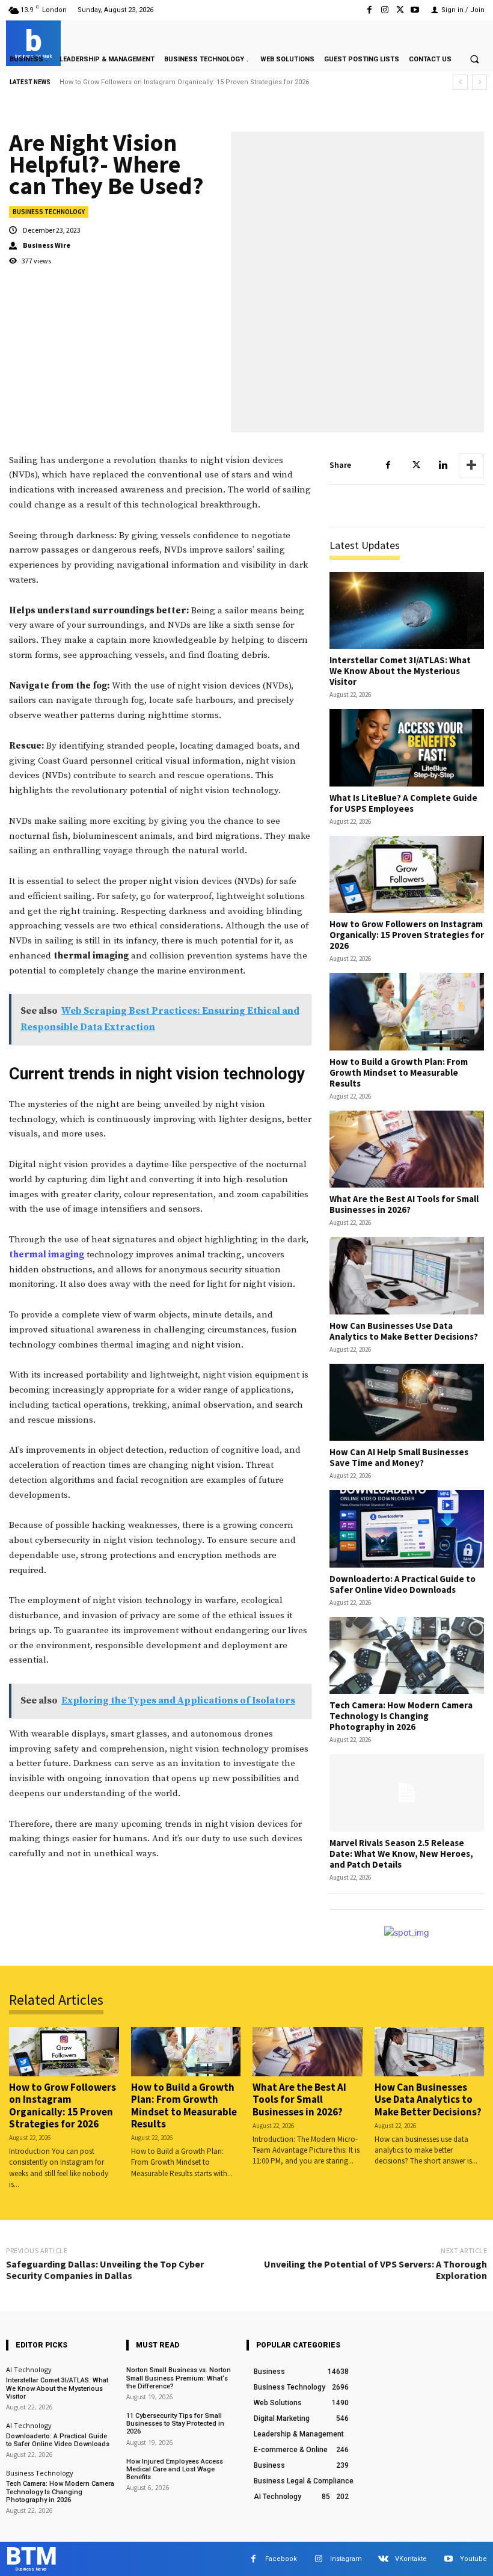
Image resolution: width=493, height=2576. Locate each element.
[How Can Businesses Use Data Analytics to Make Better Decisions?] (407, 1276)
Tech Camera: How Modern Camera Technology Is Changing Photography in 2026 (401, 1716)
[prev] (460, 82)
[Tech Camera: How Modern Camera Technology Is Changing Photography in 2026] (407, 1656)
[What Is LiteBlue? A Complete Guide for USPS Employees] (407, 748)
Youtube (473, 2559)
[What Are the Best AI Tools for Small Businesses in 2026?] (407, 1149)
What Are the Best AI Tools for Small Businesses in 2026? (404, 1204)
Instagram (346, 2559)
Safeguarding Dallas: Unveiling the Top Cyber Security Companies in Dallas (105, 2270)
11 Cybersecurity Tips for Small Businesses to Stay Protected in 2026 (175, 2424)
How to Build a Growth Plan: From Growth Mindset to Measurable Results (177, 82)
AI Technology (29, 2369)
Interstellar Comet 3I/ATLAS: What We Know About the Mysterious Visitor (400, 671)
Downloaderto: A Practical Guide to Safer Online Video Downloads (403, 1584)
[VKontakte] (383, 2559)
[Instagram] (384, 10)
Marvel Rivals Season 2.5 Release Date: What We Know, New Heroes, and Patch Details (401, 1854)
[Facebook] (369, 10)
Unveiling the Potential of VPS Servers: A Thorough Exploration (375, 2270)
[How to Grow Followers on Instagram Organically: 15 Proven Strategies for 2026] (407, 875)
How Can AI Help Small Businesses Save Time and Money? (399, 1457)
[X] (400, 10)
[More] (471, 465)
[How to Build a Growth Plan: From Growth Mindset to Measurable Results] (407, 1012)
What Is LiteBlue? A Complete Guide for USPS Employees (403, 803)
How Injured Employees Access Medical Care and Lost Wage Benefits (175, 2469)
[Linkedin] (443, 465)
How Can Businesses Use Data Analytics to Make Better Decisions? (404, 1331)
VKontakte (411, 2559)
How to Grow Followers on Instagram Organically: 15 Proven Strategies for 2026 (407, 935)
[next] (479, 82)
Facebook (281, 2559)
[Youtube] (415, 10)
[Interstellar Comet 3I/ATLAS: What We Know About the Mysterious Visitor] (407, 611)
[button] (474, 59)
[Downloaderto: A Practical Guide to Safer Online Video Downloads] (407, 1529)
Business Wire (47, 245)
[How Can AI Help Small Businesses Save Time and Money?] (407, 1403)
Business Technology (49, 212)
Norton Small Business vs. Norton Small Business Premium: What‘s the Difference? (179, 2378)
